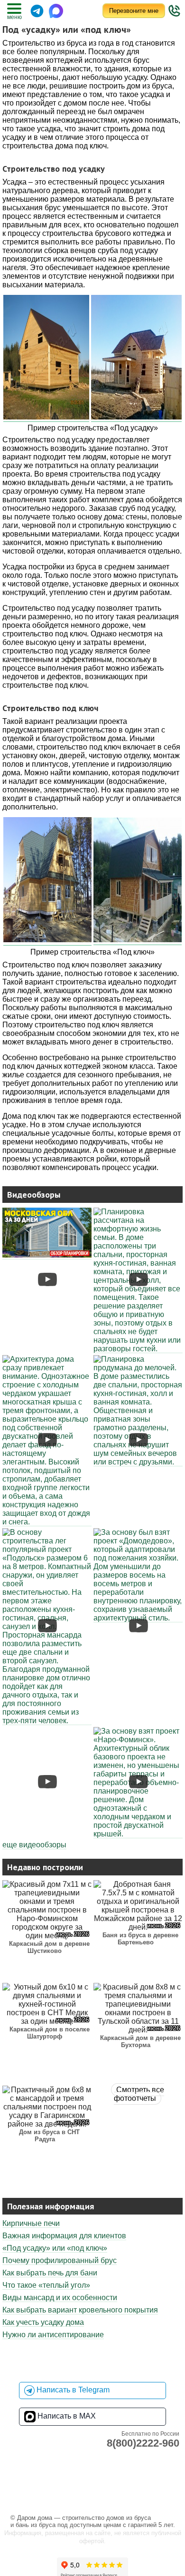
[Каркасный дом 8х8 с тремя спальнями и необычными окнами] (138, 1618)
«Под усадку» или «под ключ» (55, 2248)
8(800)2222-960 (143, 2443)
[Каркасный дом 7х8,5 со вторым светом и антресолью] (47, 1255)
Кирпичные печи (31, 2223)
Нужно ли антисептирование (53, 2335)
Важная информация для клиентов (64, 2236)
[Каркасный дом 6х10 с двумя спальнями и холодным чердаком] (138, 1462)
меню (14, 17)
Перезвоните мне (134, 11)
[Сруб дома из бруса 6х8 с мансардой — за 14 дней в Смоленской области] (47, 1721)
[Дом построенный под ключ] (47, 881)
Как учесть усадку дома (43, 2322)
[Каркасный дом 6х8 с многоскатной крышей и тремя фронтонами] (47, 1522)
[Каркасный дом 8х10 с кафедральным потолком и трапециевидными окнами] (138, 1349)
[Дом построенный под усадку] (46, 358)
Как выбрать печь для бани (50, 2273)
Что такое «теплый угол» (46, 2285)
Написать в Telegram (72, 2390)
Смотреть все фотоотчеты (139, 2094)
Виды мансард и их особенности (60, 2298)
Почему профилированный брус (60, 2260)
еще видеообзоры (34, 1845)
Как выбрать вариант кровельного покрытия (80, 2310)
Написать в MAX (66, 2416)
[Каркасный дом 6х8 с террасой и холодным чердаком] (138, 1834)
